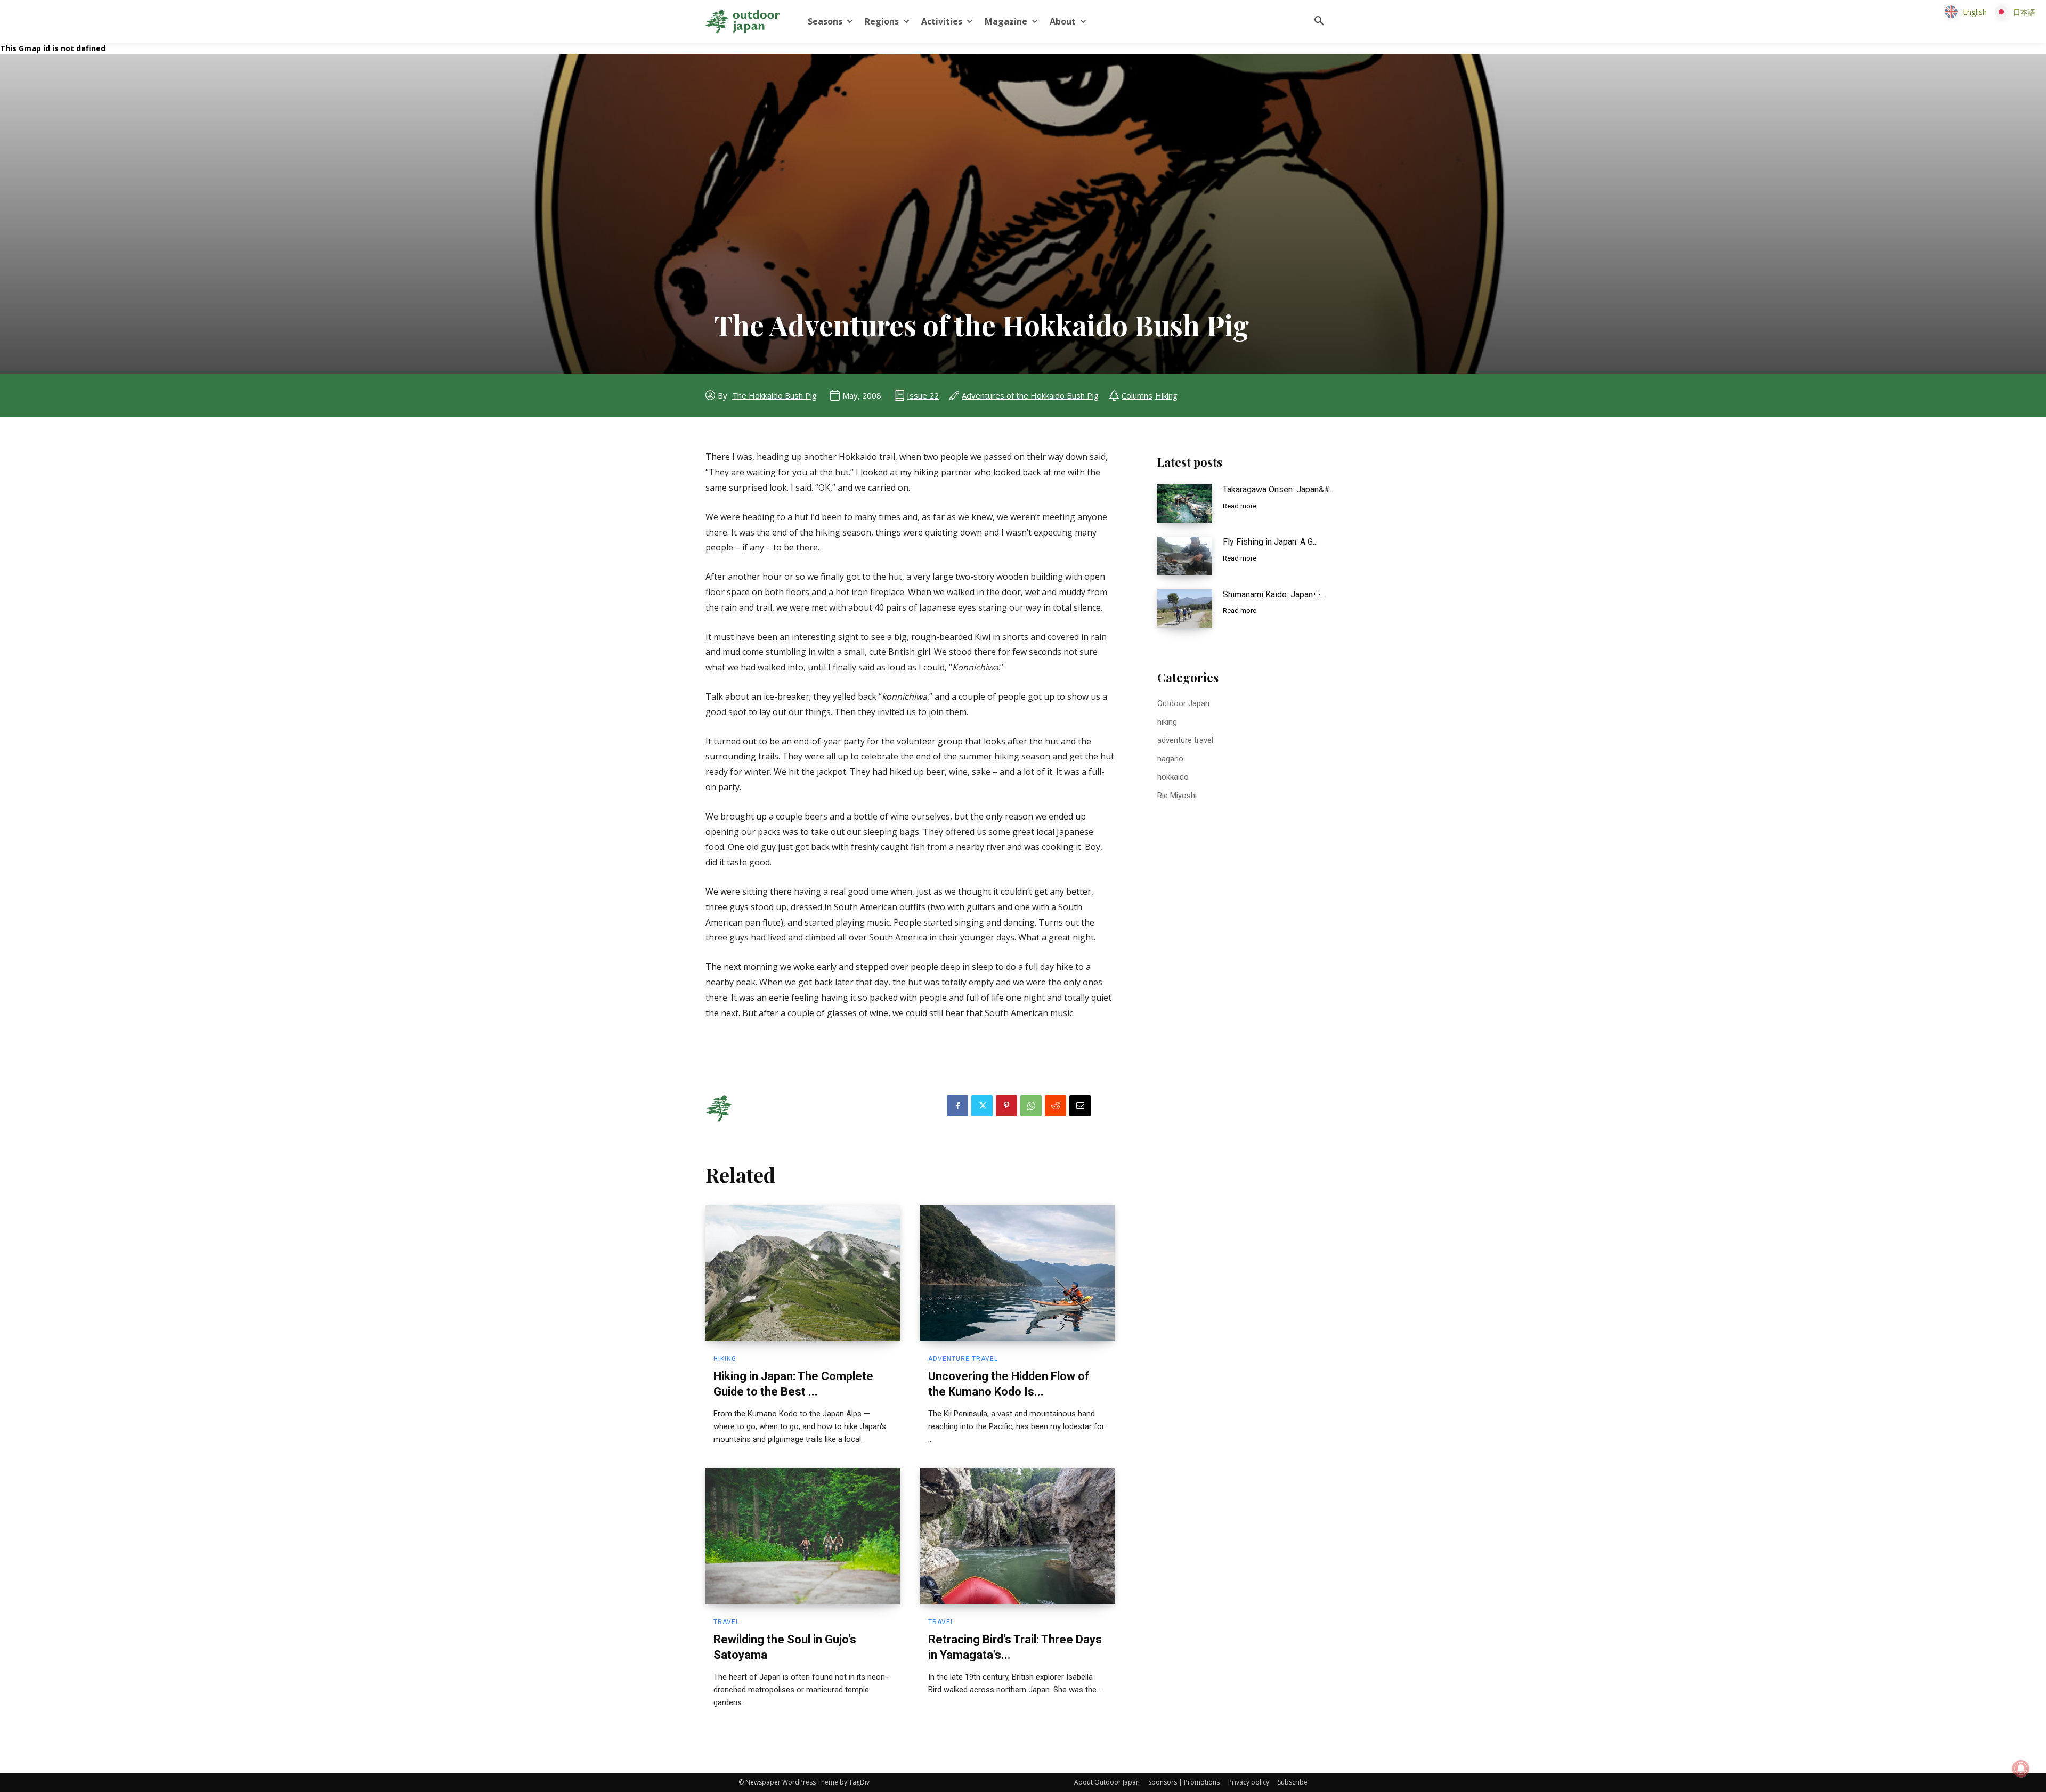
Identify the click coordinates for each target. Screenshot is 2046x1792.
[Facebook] (957, 1106)
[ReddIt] (1056, 1106)
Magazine (1006, 21)
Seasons (825, 21)
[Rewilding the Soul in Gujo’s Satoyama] (803, 1536)
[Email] (1080, 1106)
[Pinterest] (1006, 1106)
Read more (1240, 506)
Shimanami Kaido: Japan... (1274, 594)
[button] (1319, 21)
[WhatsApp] (1031, 1106)
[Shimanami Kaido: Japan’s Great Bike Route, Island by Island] (1185, 609)
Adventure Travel (963, 1359)
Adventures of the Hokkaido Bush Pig (1030, 395)
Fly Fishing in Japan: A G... (1270, 542)
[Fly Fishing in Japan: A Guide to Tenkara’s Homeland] (1185, 556)
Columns (1137, 395)
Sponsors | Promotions (1184, 1782)
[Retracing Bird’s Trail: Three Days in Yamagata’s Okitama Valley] (1017, 1536)
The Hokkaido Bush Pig (774, 395)
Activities (942, 21)
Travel (726, 1622)
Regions (882, 21)
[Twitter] (982, 1106)
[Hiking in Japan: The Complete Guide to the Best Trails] (803, 1274)
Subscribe (1293, 1782)
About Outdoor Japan (1107, 1782)
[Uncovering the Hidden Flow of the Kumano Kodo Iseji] (1017, 1274)
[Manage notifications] (2021, 1769)
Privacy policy (1249, 1782)
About (1063, 21)
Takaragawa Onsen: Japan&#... (1279, 489)
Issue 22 (923, 395)
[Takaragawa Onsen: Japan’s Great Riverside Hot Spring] (1185, 504)
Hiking (1166, 395)
